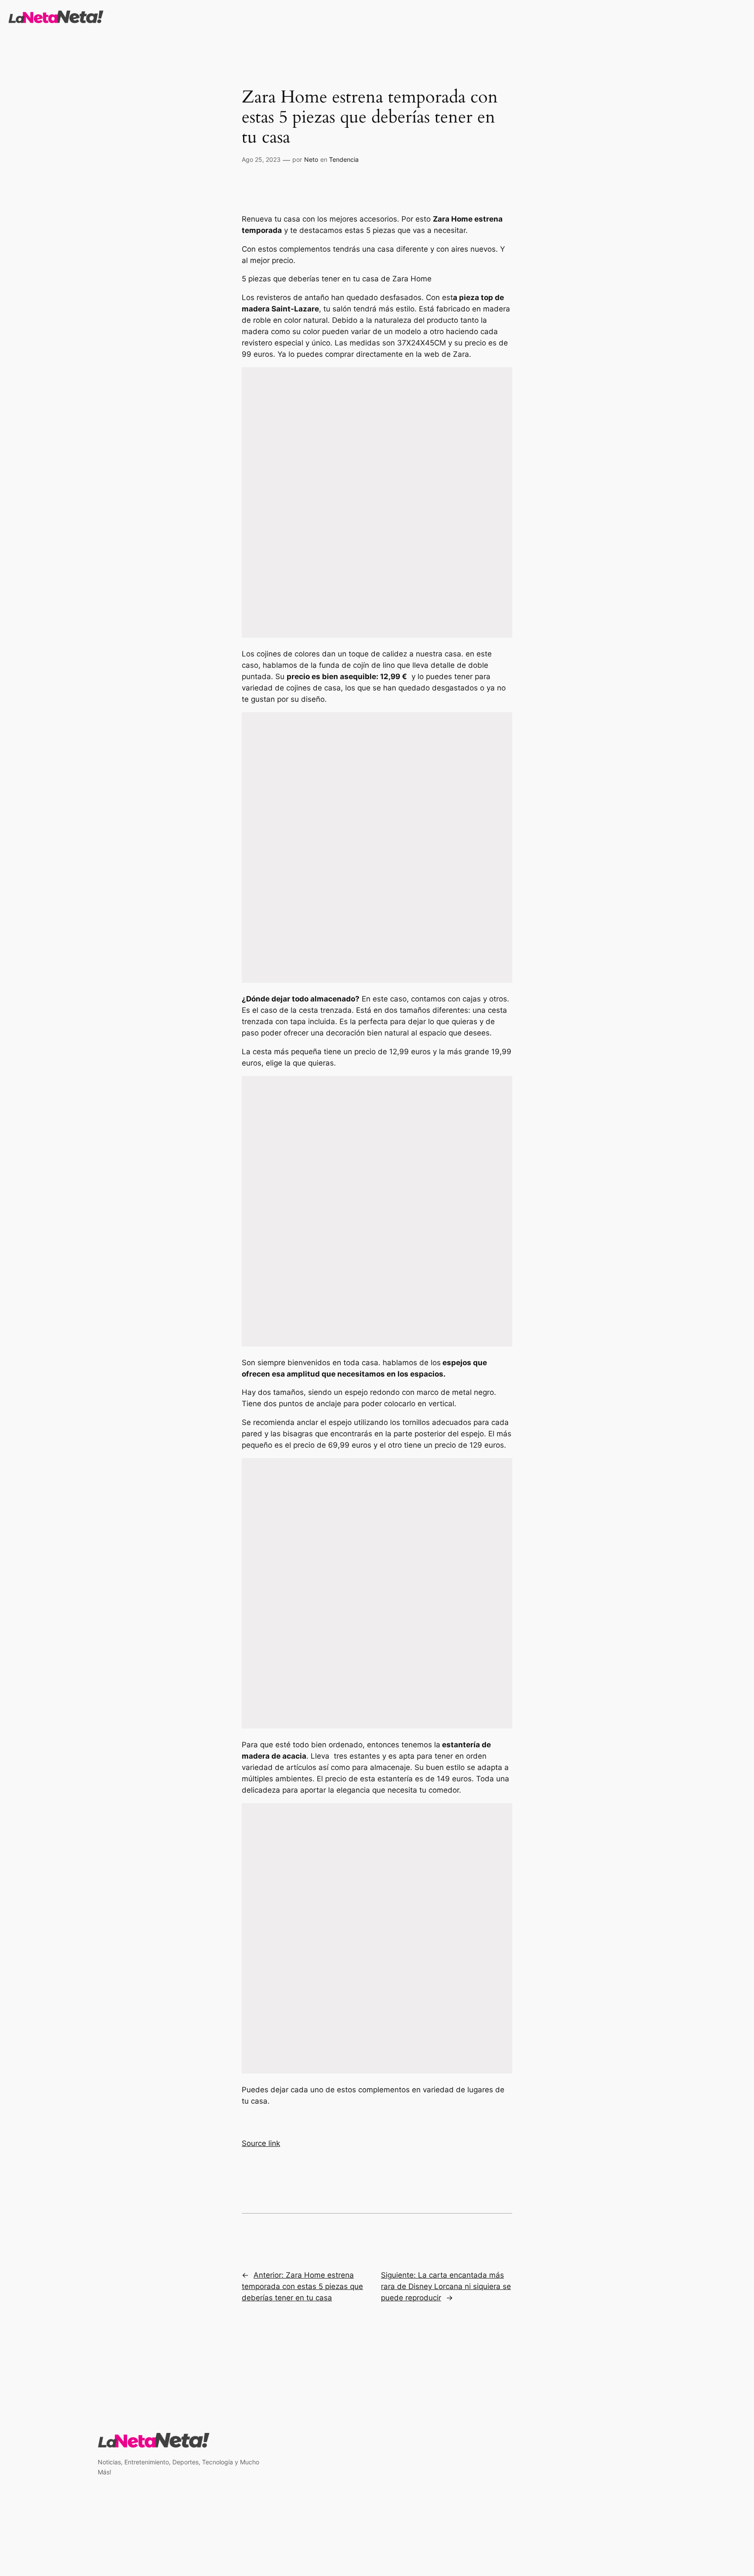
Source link (261, 2143)
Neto (311, 159)
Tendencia (344, 159)
